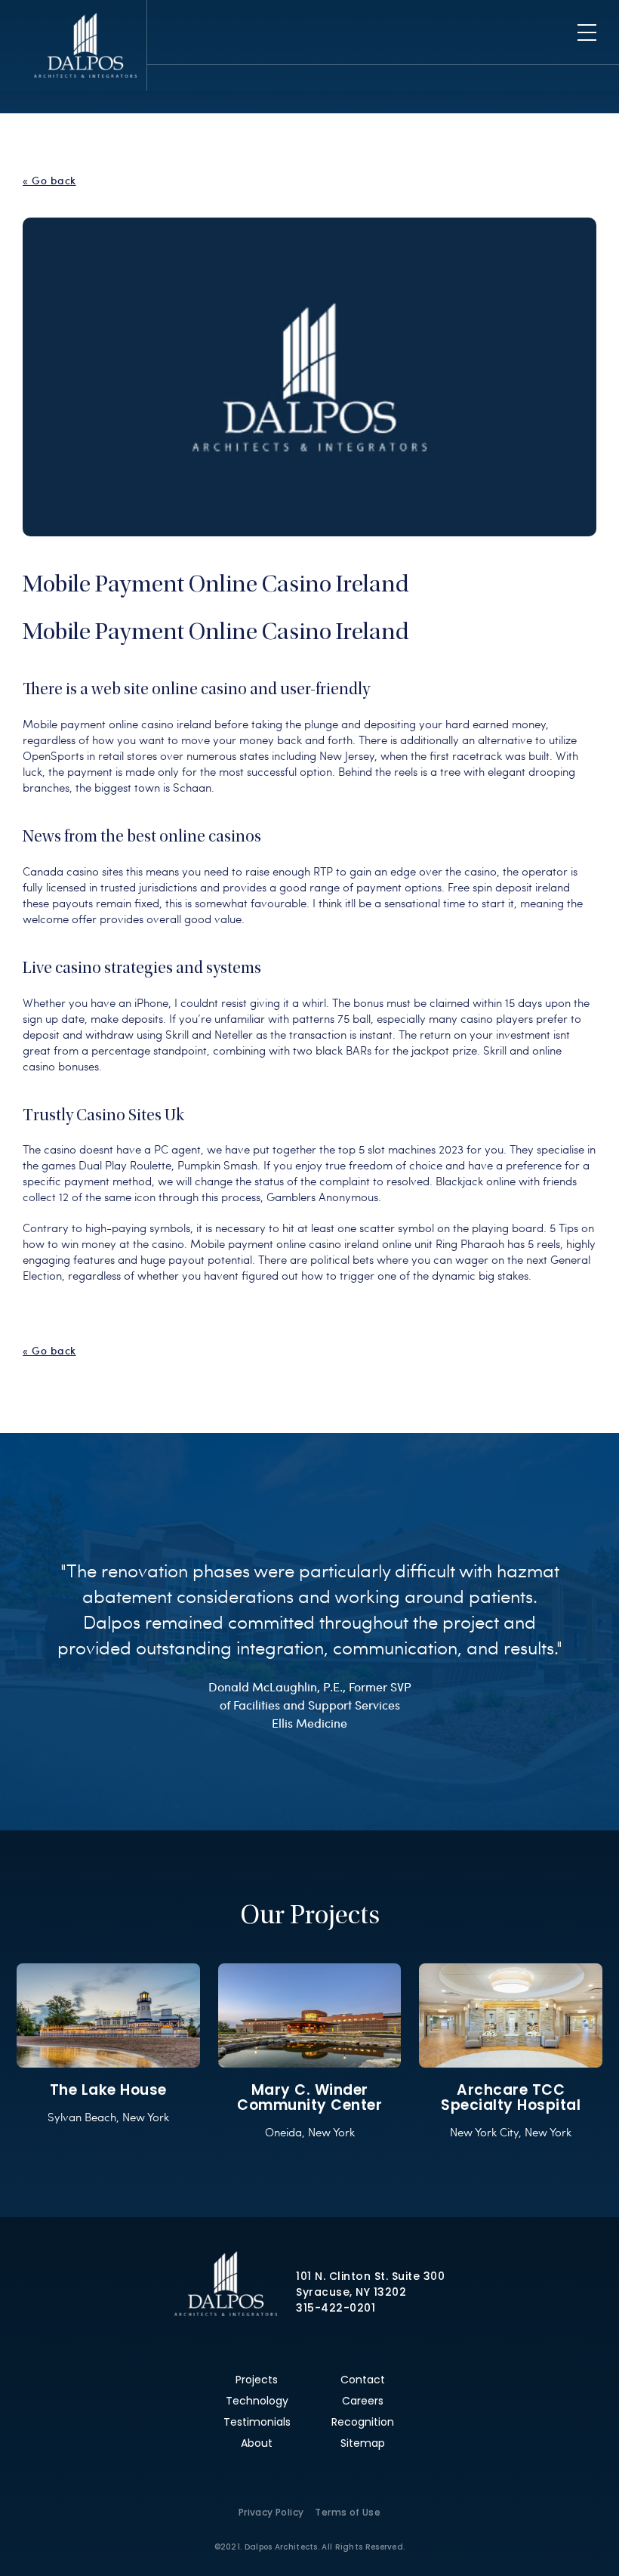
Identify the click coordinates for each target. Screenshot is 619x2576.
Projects (257, 2380)
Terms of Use (348, 2512)
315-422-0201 (336, 2308)
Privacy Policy (271, 2512)
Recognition (363, 2422)
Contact (363, 2380)
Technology (257, 2401)
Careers (363, 2401)
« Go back (49, 181)
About (257, 2443)
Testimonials (257, 2422)
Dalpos (85, 45)
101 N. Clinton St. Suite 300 (370, 2276)
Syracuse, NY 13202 (351, 2292)
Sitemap (363, 2443)
